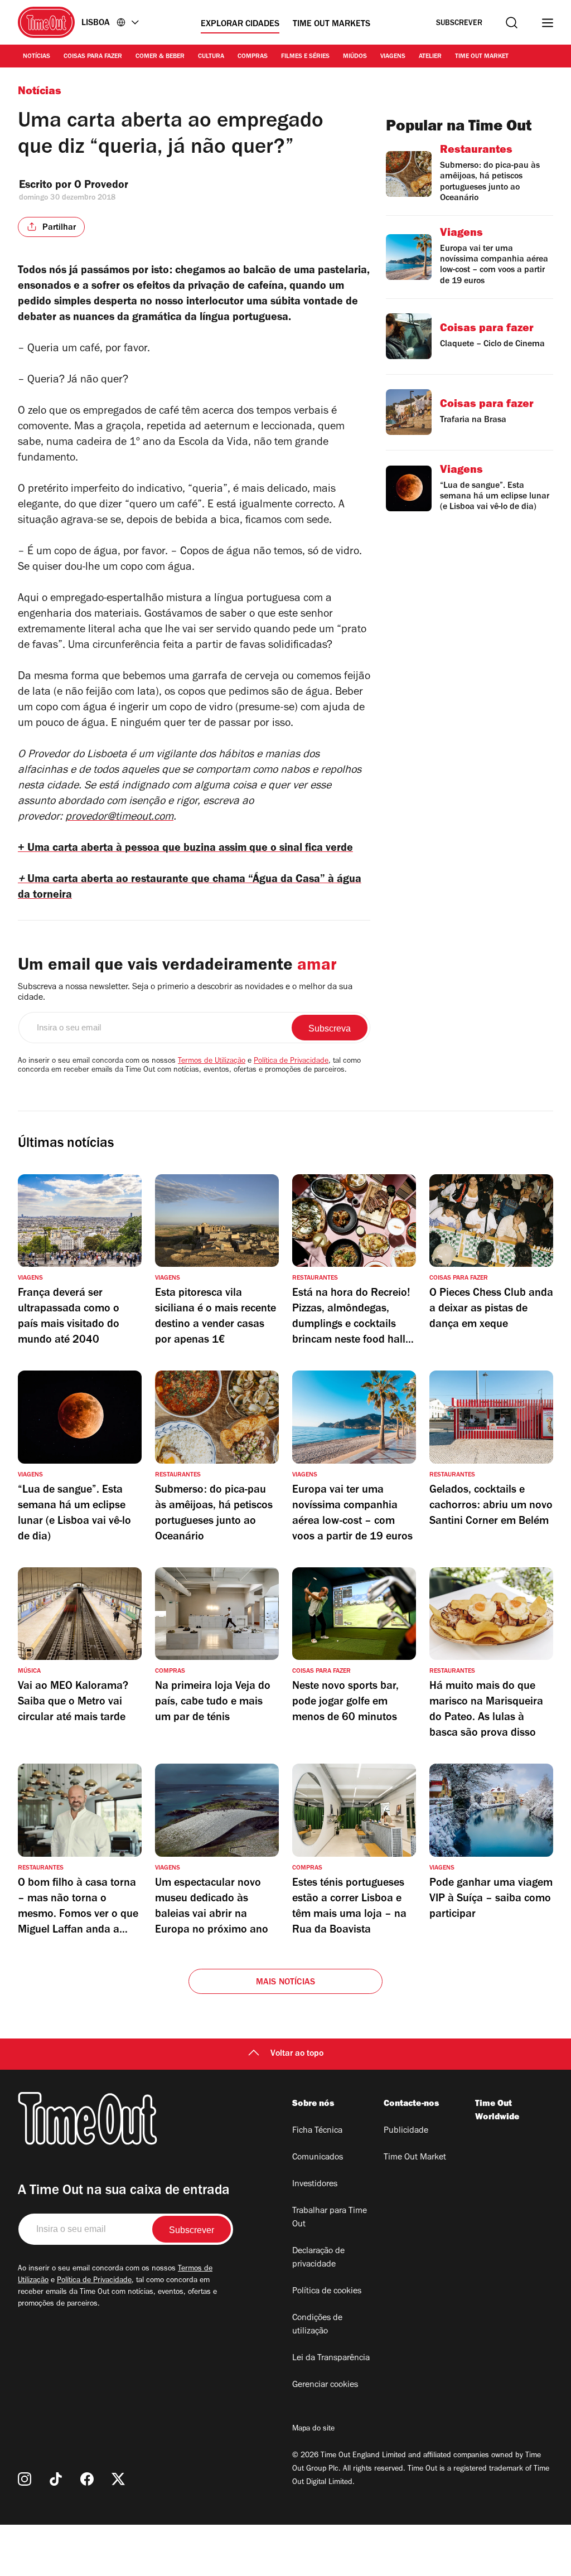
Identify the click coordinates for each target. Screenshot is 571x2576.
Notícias (37, 57)
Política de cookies (327, 2292)
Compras (253, 57)
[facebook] (87, 2479)
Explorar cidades (240, 25)
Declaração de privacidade (318, 2258)
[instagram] (25, 2479)
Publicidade (406, 2131)
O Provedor (103, 186)
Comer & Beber (160, 57)
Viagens (393, 57)
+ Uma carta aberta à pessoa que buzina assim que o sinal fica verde (185, 849)
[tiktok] (56, 2479)
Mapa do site (313, 2429)
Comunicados (318, 2158)
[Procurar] (512, 23)
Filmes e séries (305, 57)
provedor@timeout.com (119, 818)
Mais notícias (286, 1983)
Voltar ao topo (297, 2054)
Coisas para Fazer (93, 57)
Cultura (211, 57)
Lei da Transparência (331, 2359)
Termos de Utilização (212, 1062)
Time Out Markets (332, 25)
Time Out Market (482, 57)
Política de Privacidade (291, 1062)
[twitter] (118, 2479)
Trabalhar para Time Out (330, 2218)
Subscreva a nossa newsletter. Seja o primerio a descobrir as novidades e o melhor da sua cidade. (185, 993)
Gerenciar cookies (325, 2385)
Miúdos (355, 57)
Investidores (315, 2185)
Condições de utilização (317, 2325)
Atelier (430, 57)
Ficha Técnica (317, 2131)
